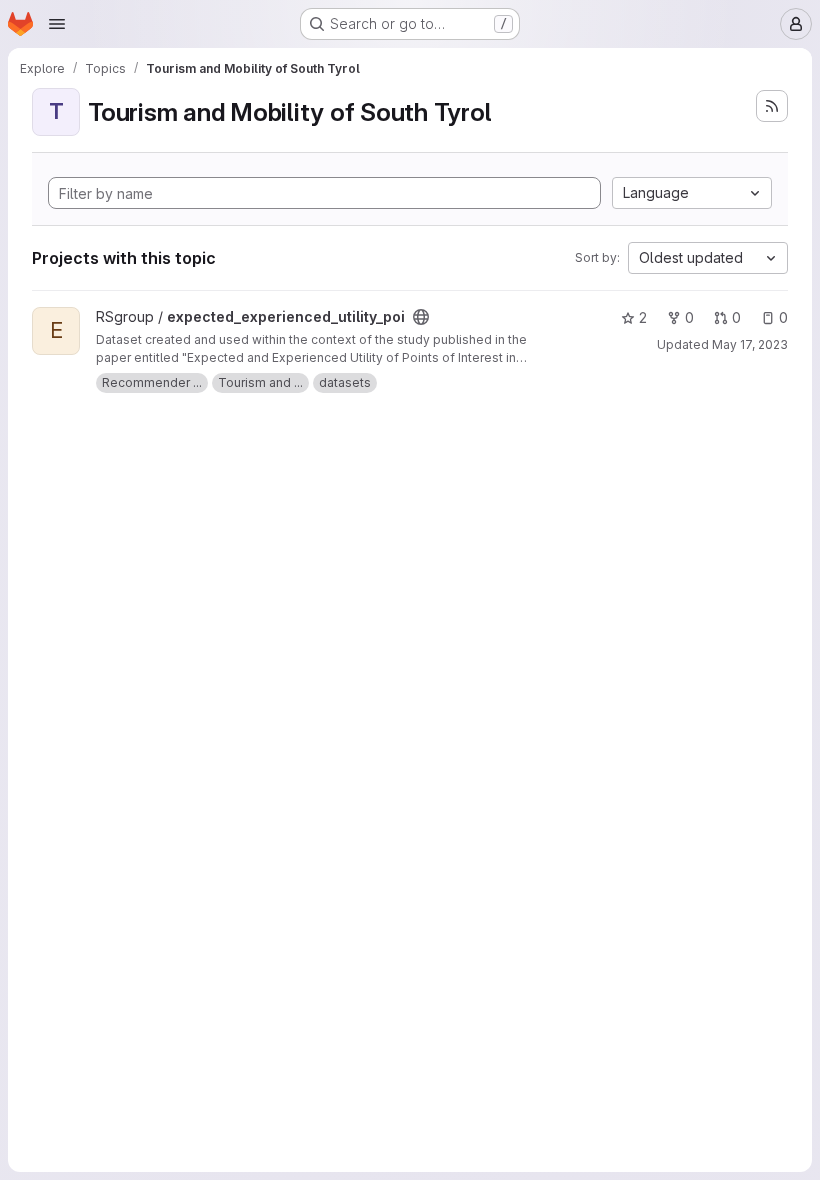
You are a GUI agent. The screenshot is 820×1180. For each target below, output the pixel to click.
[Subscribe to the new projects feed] (772, 106)
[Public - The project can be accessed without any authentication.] (421, 317)
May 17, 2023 (750, 344)
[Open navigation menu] (57, 24)
